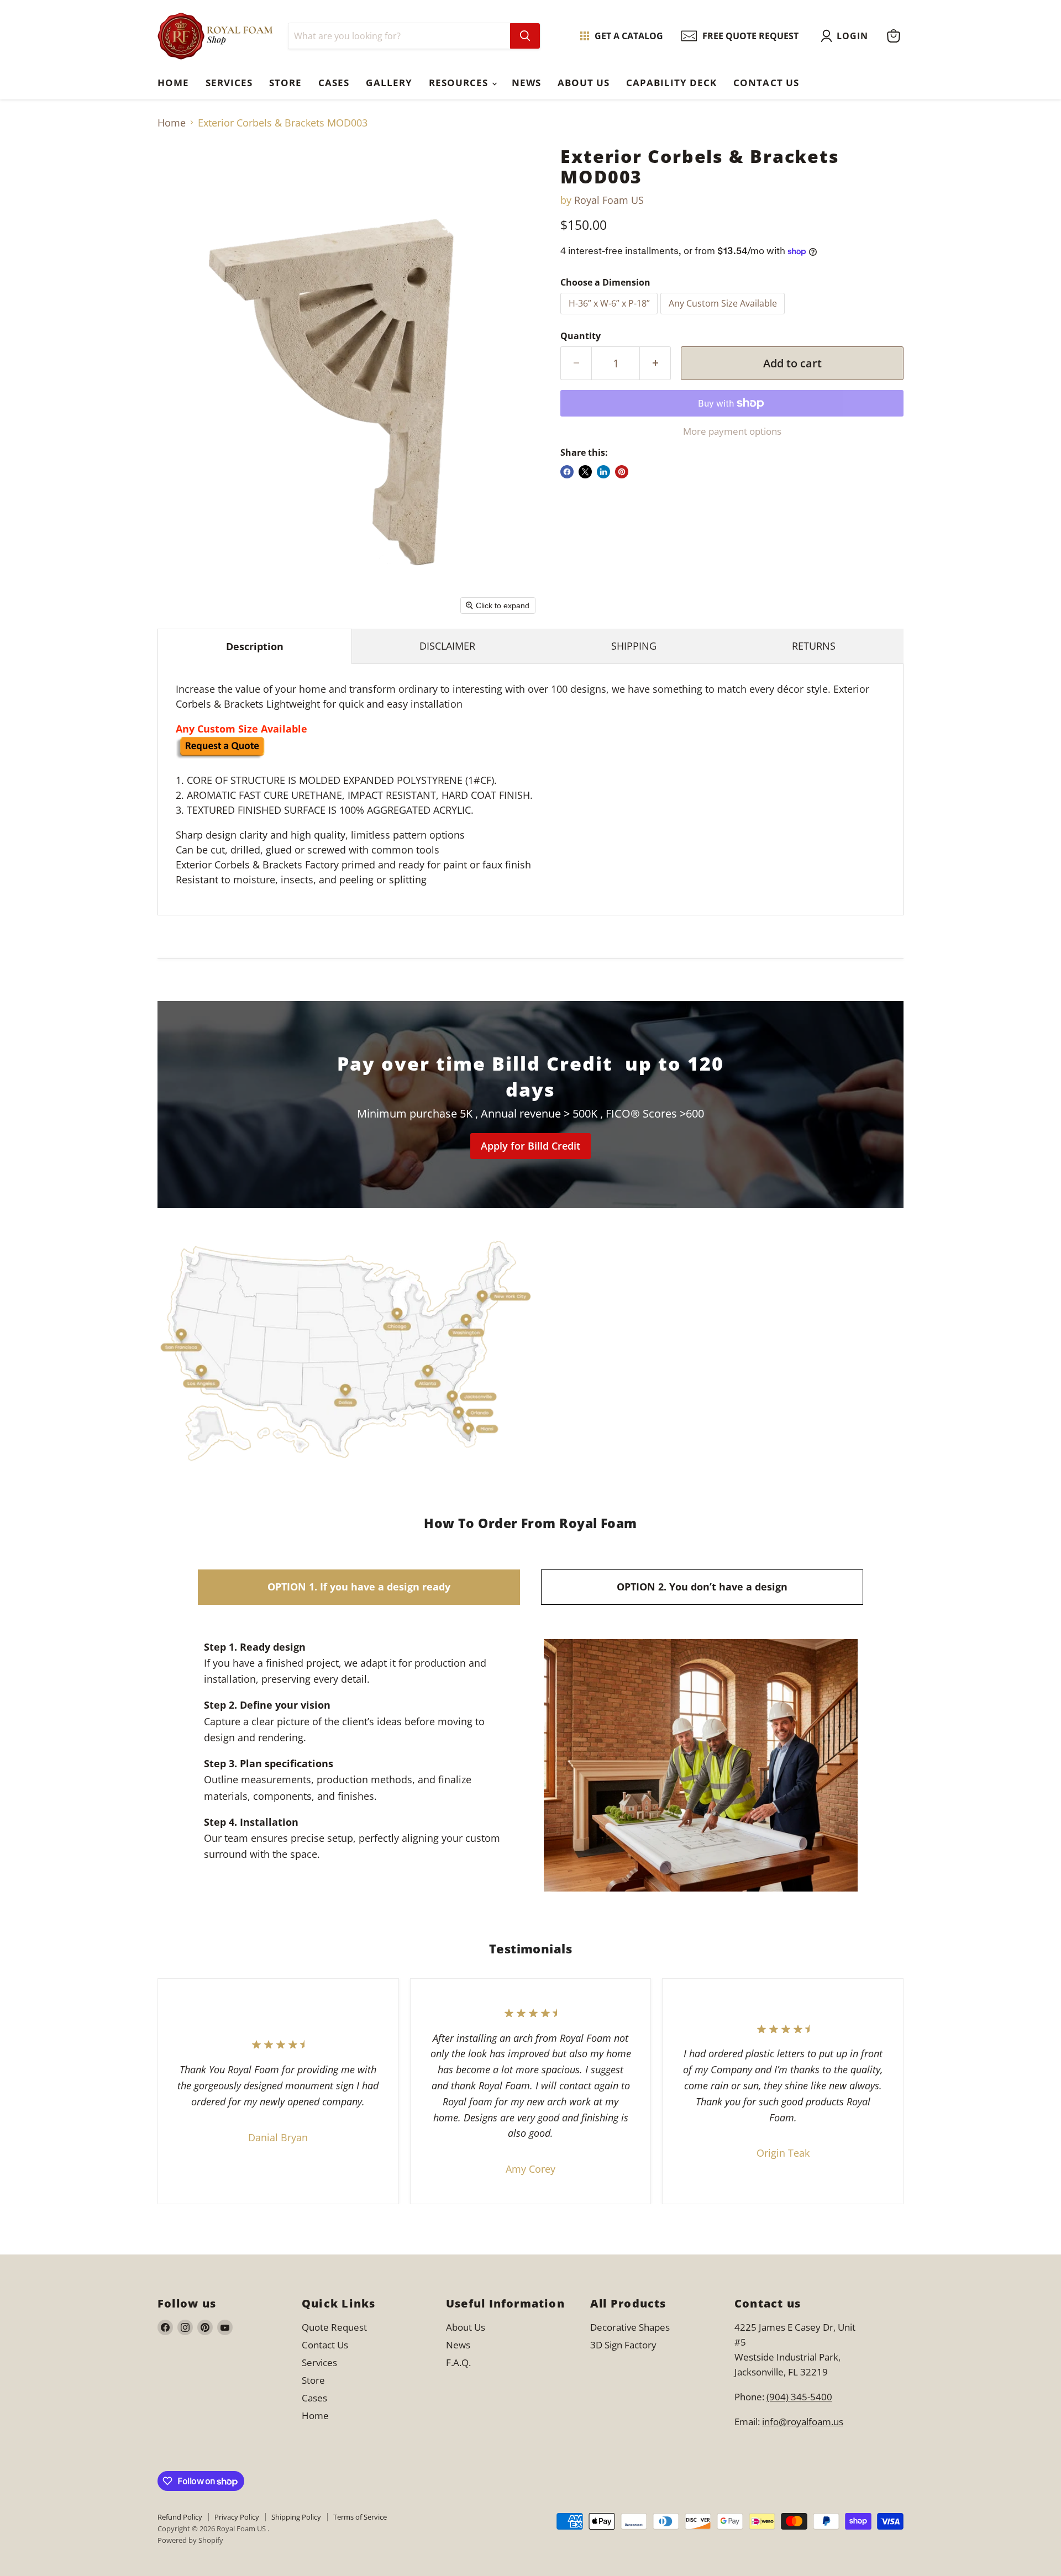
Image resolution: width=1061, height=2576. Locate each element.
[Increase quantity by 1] (655, 363)
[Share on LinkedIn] (603, 472)
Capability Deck (671, 83)
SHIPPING (634, 646)
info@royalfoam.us (803, 2422)
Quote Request (248, 1880)
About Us (584, 83)
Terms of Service (360, 2517)
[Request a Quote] (220, 755)
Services (229, 83)
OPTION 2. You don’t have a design (702, 1587)
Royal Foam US (609, 200)
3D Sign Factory (623, 2345)
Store (285, 83)
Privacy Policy (237, 2517)
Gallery (389, 83)
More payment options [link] (732, 431)
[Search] (525, 36)
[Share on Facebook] (567, 472)
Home (173, 83)
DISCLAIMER (447, 646)
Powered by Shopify (190, 2540)
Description (255, 646)
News (526, 83)
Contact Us (766, 83)
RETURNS (814, 646)
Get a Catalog (629, 36)
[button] (847, 36)
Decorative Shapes (630, 2327)
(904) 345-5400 (799, 2397)
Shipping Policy (296, 2517)
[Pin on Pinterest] (622, 472)
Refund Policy (180, 2517)
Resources (460, 83)
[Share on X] (585, 472)
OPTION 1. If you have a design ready (359, 1587)
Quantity (581, 336)
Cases (334, 83)
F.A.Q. (458, 2362)
